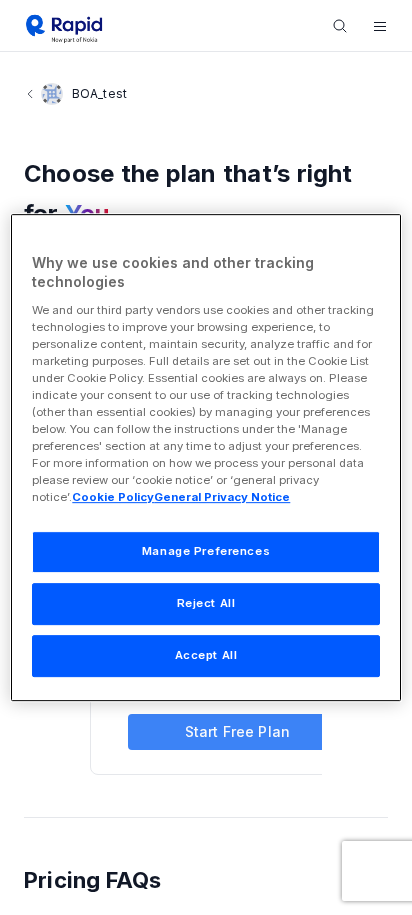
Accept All (206, 655)
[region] (205, 458)
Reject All (206, 604)
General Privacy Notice (222, 498)
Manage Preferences (206, 552)
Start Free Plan (237, 731)
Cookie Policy (113, 498)
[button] (380, 26)
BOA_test (99, 93)
